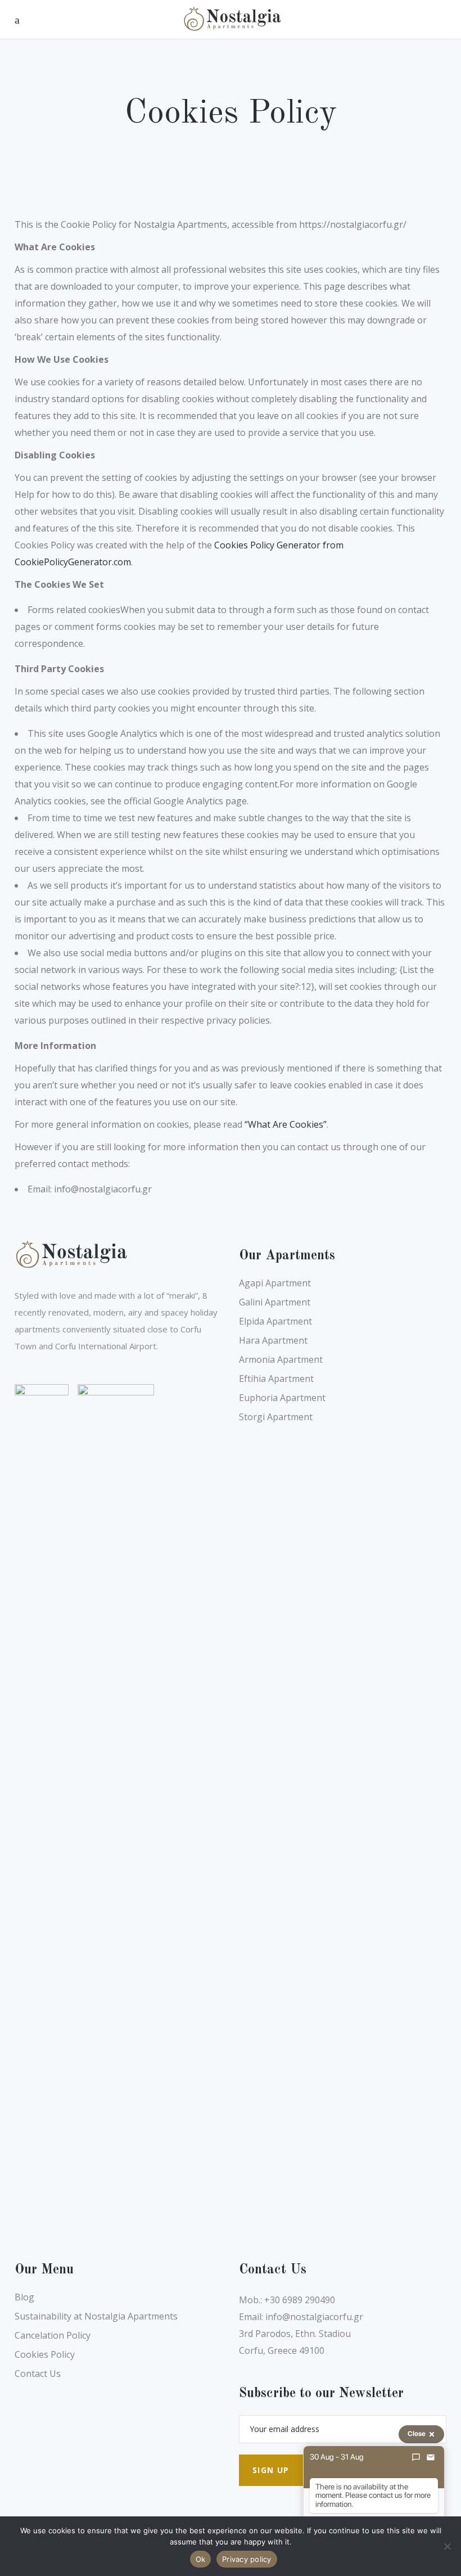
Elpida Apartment (275, 1321)
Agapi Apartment (275, 1283)
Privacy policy (247, 2559)
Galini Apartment (275, 1302)
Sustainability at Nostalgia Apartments (96, 2316)
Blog (24, 2297)
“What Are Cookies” (286, 1124)
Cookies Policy (45, 2354)
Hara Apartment (273, 1340)
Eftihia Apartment (276, 1379)
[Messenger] (416, 2457)
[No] (447, 2546)
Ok (201, 2559)
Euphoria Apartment (282, 1398)
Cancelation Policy (53, 2335)
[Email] (431, 2457)
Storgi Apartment (276, 1417)
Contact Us (38, 2374)
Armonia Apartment (281, 1359)
